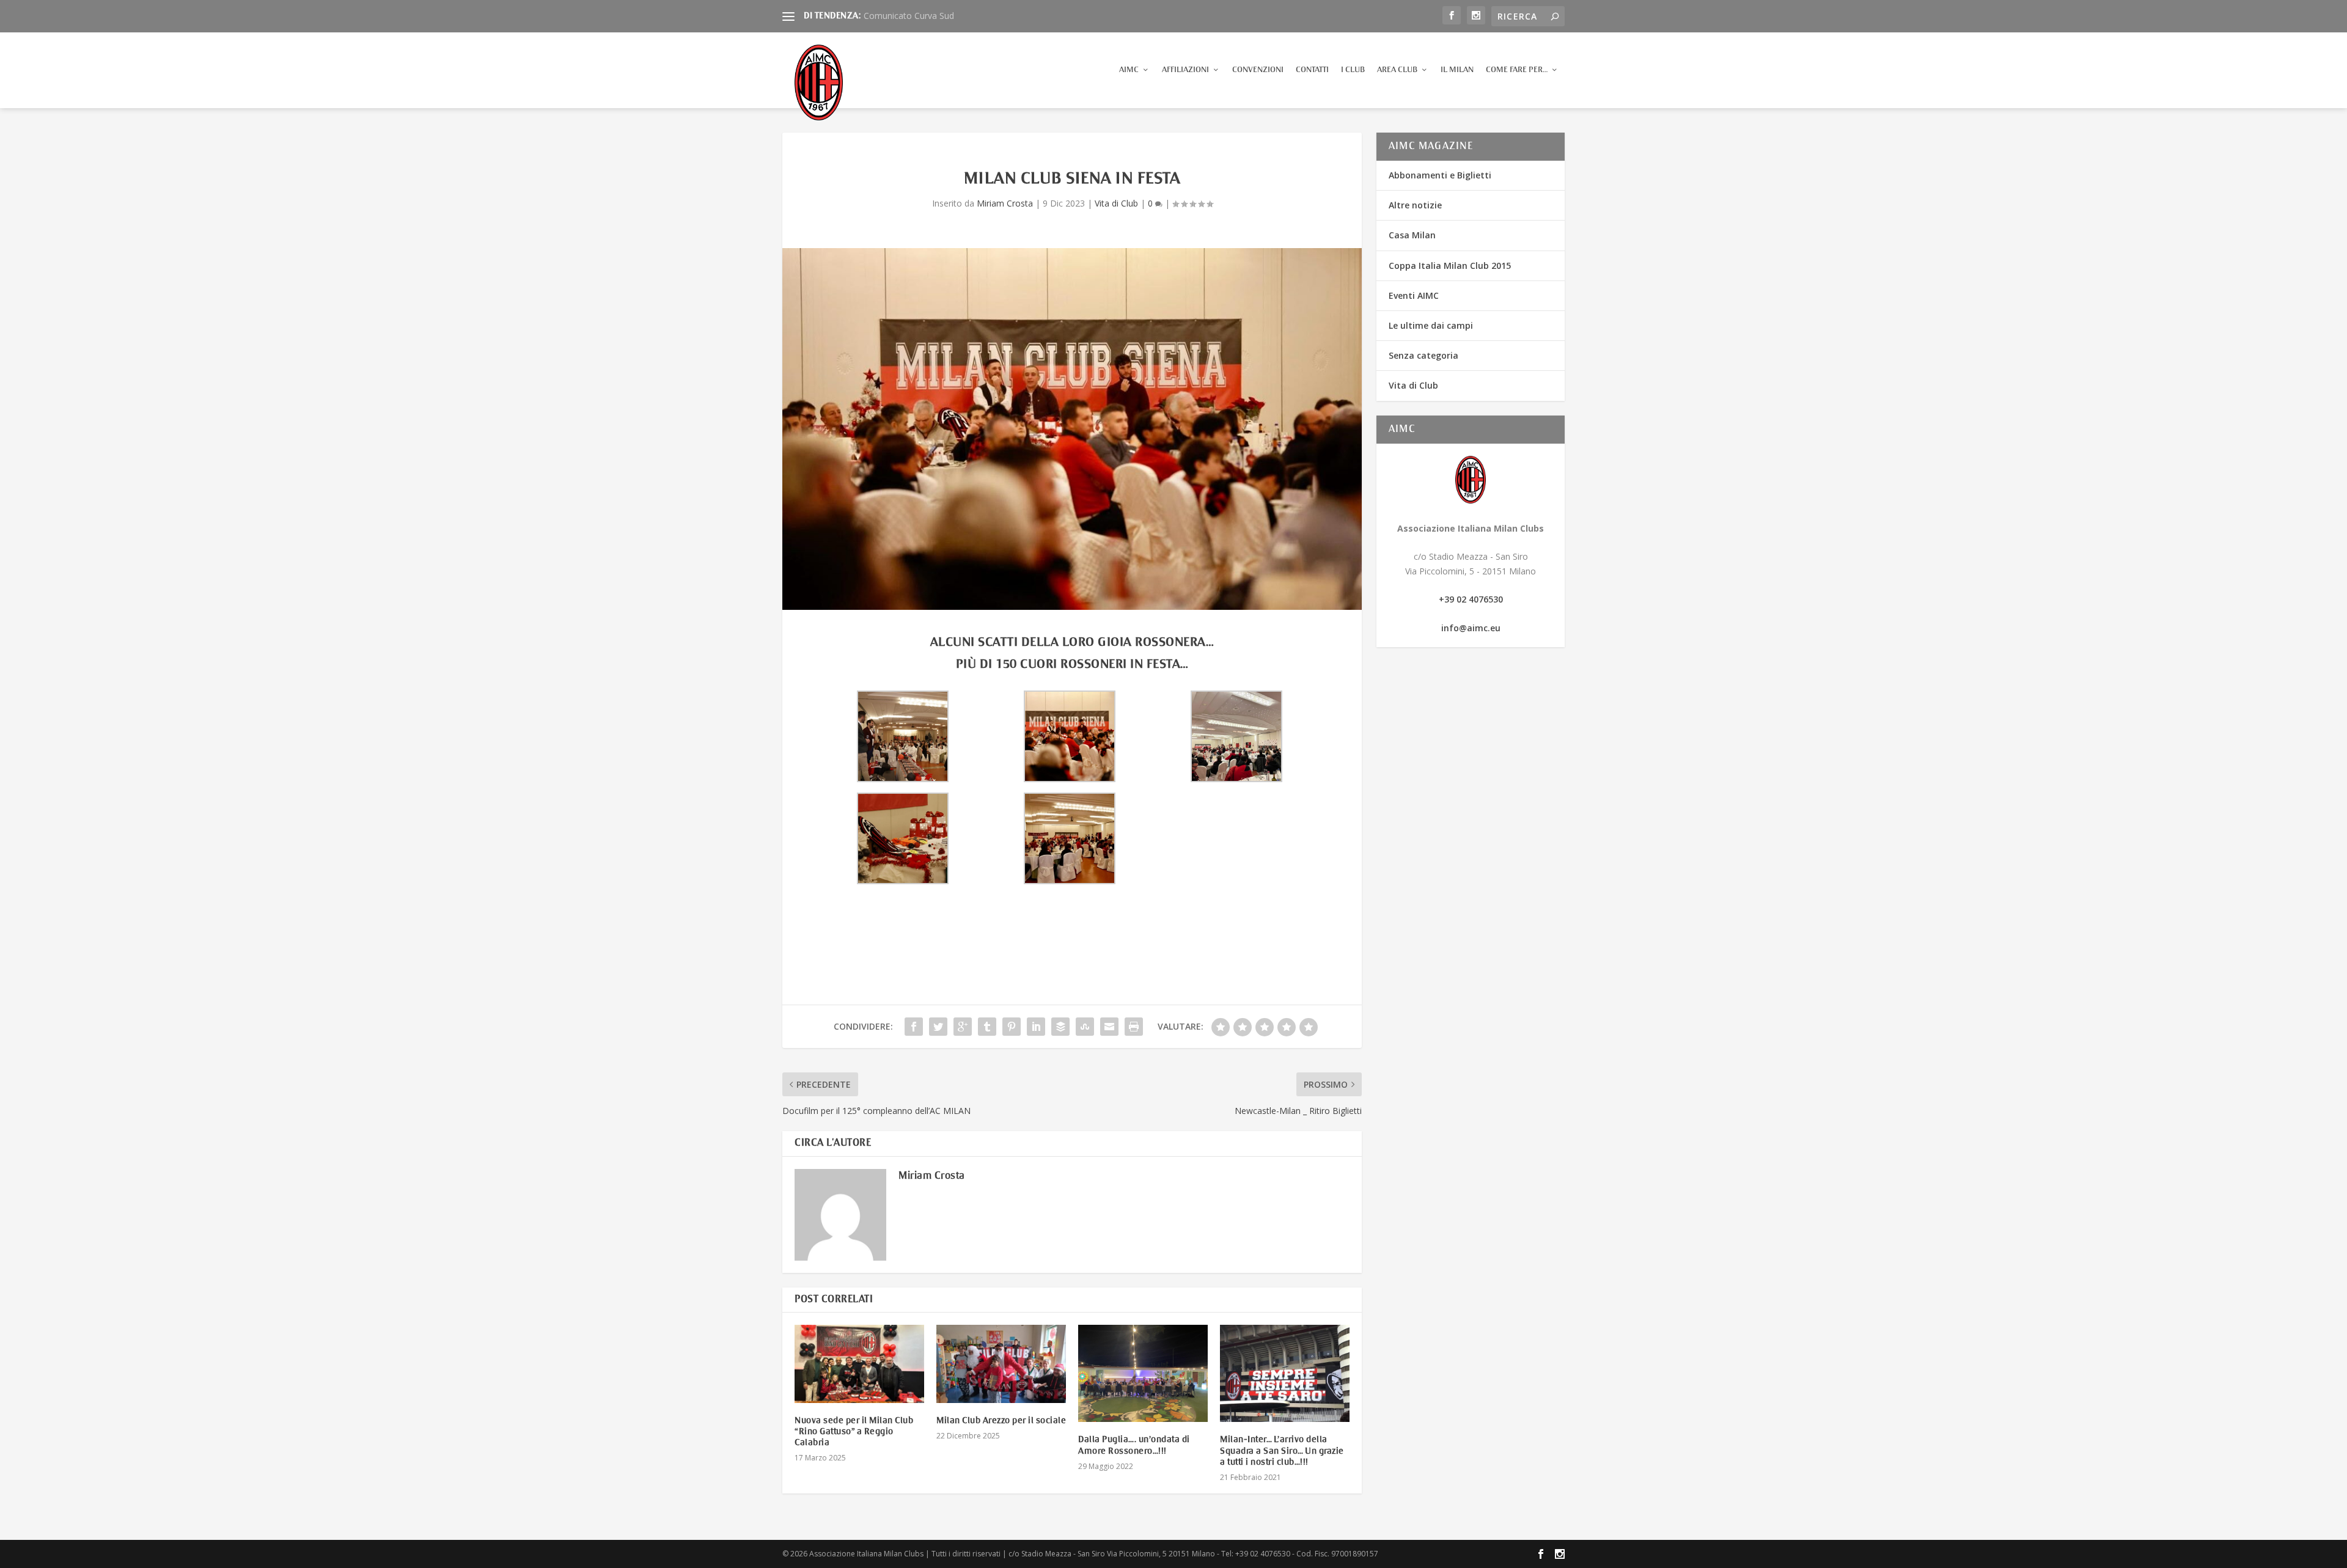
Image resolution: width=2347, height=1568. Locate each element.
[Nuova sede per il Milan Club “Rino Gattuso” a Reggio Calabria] (859, 1364)
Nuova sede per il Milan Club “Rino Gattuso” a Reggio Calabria (854, 1432)
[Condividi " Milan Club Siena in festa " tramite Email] (1109, 1027)
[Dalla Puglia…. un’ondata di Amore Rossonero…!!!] (1143, 1373)
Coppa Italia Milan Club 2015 (1450, 266)
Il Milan (1457, 70)
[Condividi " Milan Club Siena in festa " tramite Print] (1134, 1027)
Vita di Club (1116, 203)
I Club (1353, 70)
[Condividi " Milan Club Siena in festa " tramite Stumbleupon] (1085, 1027)
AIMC (1129, 70)
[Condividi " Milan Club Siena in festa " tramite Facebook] (914, 1027)
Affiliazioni (1185, 70)
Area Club (1397, 70)
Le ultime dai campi (1431, 325)
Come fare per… (1517, 70)
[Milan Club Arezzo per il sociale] (1001, 1364)
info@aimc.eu (1471, 628)
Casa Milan (1412, 235)
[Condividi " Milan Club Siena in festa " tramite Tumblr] (987, 1027)
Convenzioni (1258, 70)
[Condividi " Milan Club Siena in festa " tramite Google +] (963, 1027)
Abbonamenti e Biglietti (1440, 175)
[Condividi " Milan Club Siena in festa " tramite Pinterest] (1012, 1027)
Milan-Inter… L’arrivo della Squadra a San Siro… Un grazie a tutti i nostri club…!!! (1282, 1451)
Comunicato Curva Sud (909, 16)
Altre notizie (1415, 205)
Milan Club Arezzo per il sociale (1001, 1421)
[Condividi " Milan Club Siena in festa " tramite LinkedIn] (1036, 1027)
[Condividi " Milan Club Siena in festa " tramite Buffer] (1060, 1027)
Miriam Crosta (1005, 203)
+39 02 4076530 (1471, 599)
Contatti (1312, 70)
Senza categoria (1423, 355)
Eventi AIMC (1414, 295)
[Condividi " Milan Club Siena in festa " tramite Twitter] (938, 1027)
